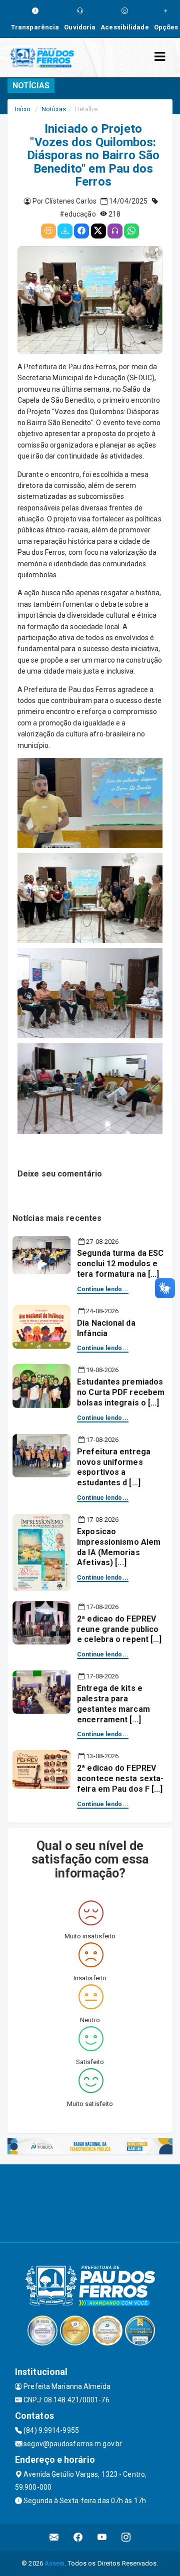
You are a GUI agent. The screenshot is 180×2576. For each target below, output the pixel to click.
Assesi (55, 2563)
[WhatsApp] (131, 231)
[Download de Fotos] (65, 231)
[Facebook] (81, 231)
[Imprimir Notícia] (48, 231)
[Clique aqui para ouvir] (115, 231)
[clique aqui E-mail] (54, 2537)
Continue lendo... (103, 1289)
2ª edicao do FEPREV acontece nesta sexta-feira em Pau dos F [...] (120, 1778)
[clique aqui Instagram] (126, 2537)
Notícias (54, 109)
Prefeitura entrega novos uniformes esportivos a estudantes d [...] (114, 1467)
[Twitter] (98, 231)
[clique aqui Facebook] (78, 2537)
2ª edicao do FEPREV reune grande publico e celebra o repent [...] (119, 1629)
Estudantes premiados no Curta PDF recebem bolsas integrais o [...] (121, 1392)
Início (23, 109)
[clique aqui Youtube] (102, 2537)
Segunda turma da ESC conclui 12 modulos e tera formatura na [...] (120, 1264)
